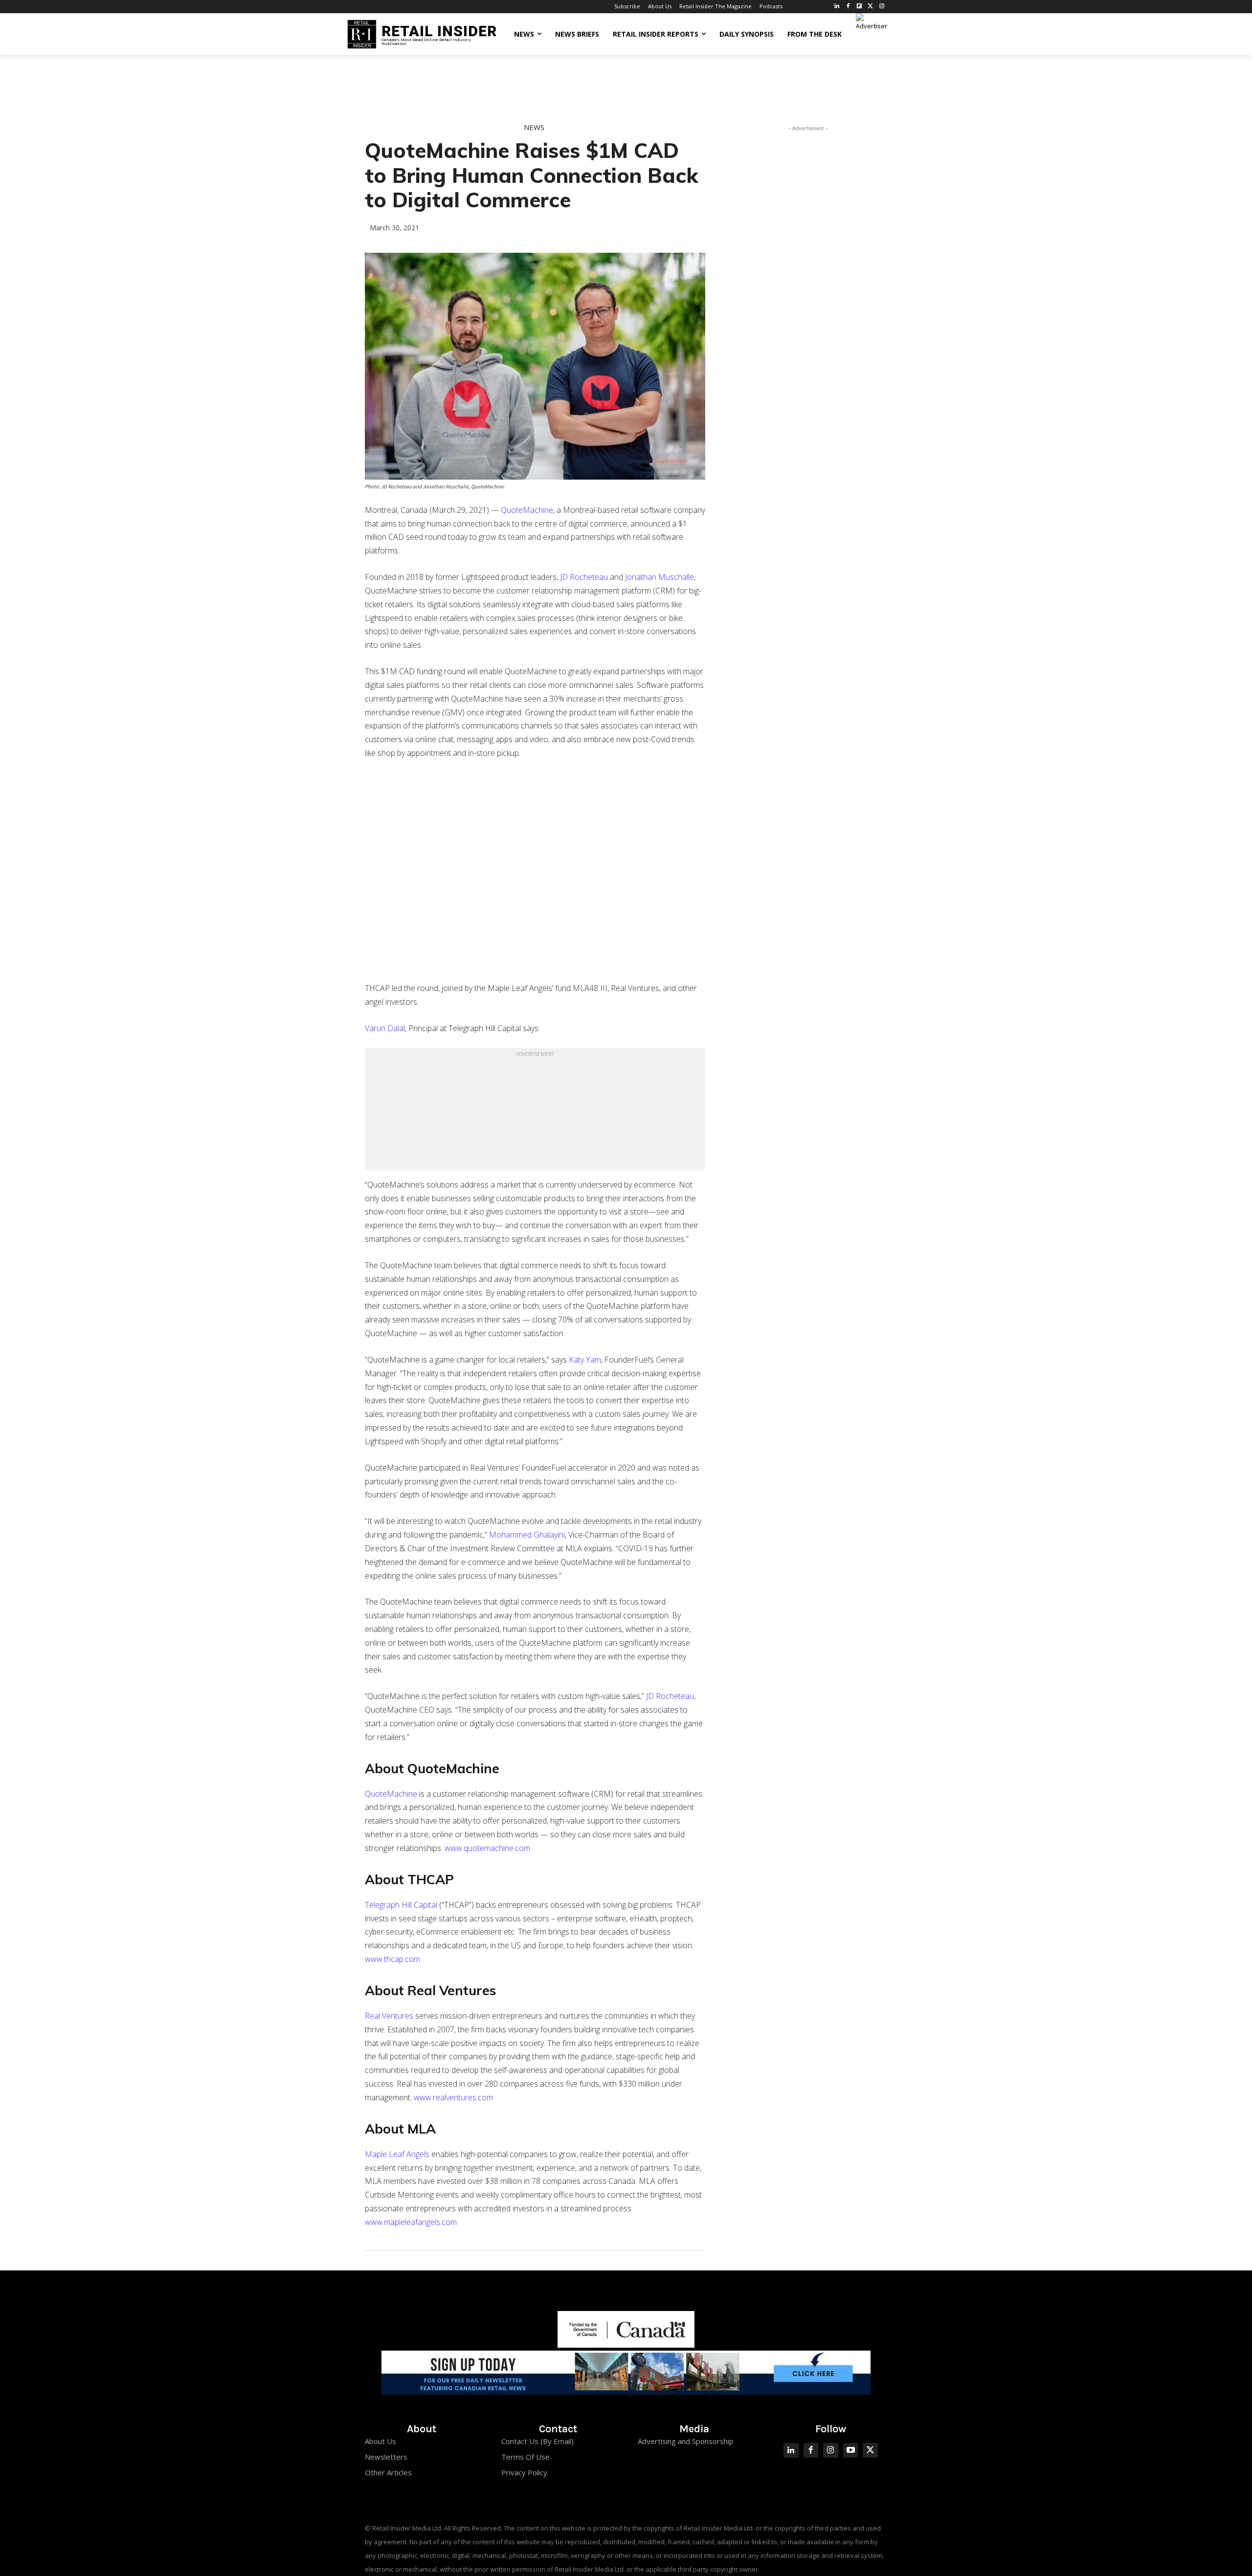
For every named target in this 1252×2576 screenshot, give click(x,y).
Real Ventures (389, 2016)
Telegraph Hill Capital (401, 1905)
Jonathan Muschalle (660, 577)
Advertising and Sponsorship (686, 2441)
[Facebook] (848, 7)
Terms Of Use (525, 2457)
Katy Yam (585, 1360)
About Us (380, 2441)
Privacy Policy (524, 2472)
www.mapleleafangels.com (411, 2222)
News (534, 127)
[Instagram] (882, 7)
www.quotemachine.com (487, 1848)
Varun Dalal (385, 1028)
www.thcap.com (392, 1959)
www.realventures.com (453, 2097)
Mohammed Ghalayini (527, 1535)
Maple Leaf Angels (397, 2154)
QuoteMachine (527, 510)
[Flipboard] (860, 7)
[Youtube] (851, 2451)
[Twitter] (870, 7)
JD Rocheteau (584, 577)
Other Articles (388, 2472)
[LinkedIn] (837, 7)
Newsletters (386, 2457)
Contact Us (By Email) (537, 2441)
